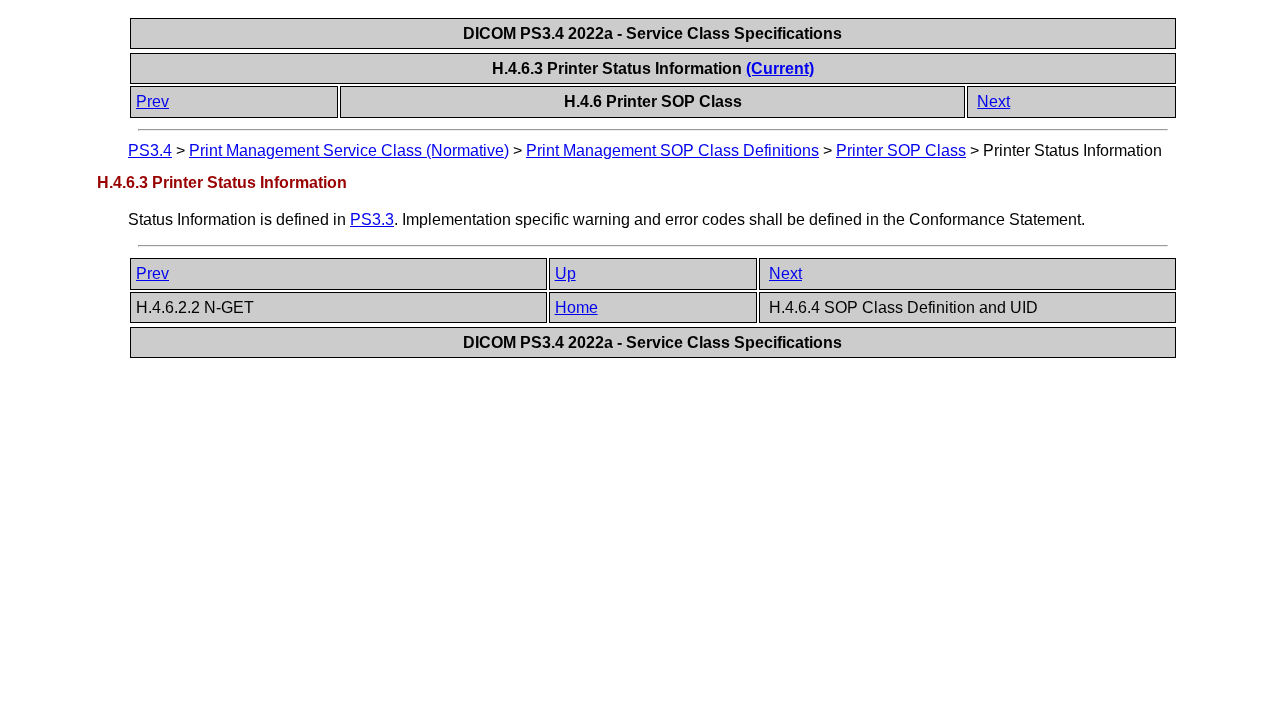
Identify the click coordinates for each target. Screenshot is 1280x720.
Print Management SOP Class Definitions (672, 150)
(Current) (780, 68)
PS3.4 (150, 150)
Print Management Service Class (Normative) (349, 150)
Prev (152, 101)
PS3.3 (372, 219)
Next (993, 101)
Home (576, 307)
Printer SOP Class (901, 150)
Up (565, 273)
